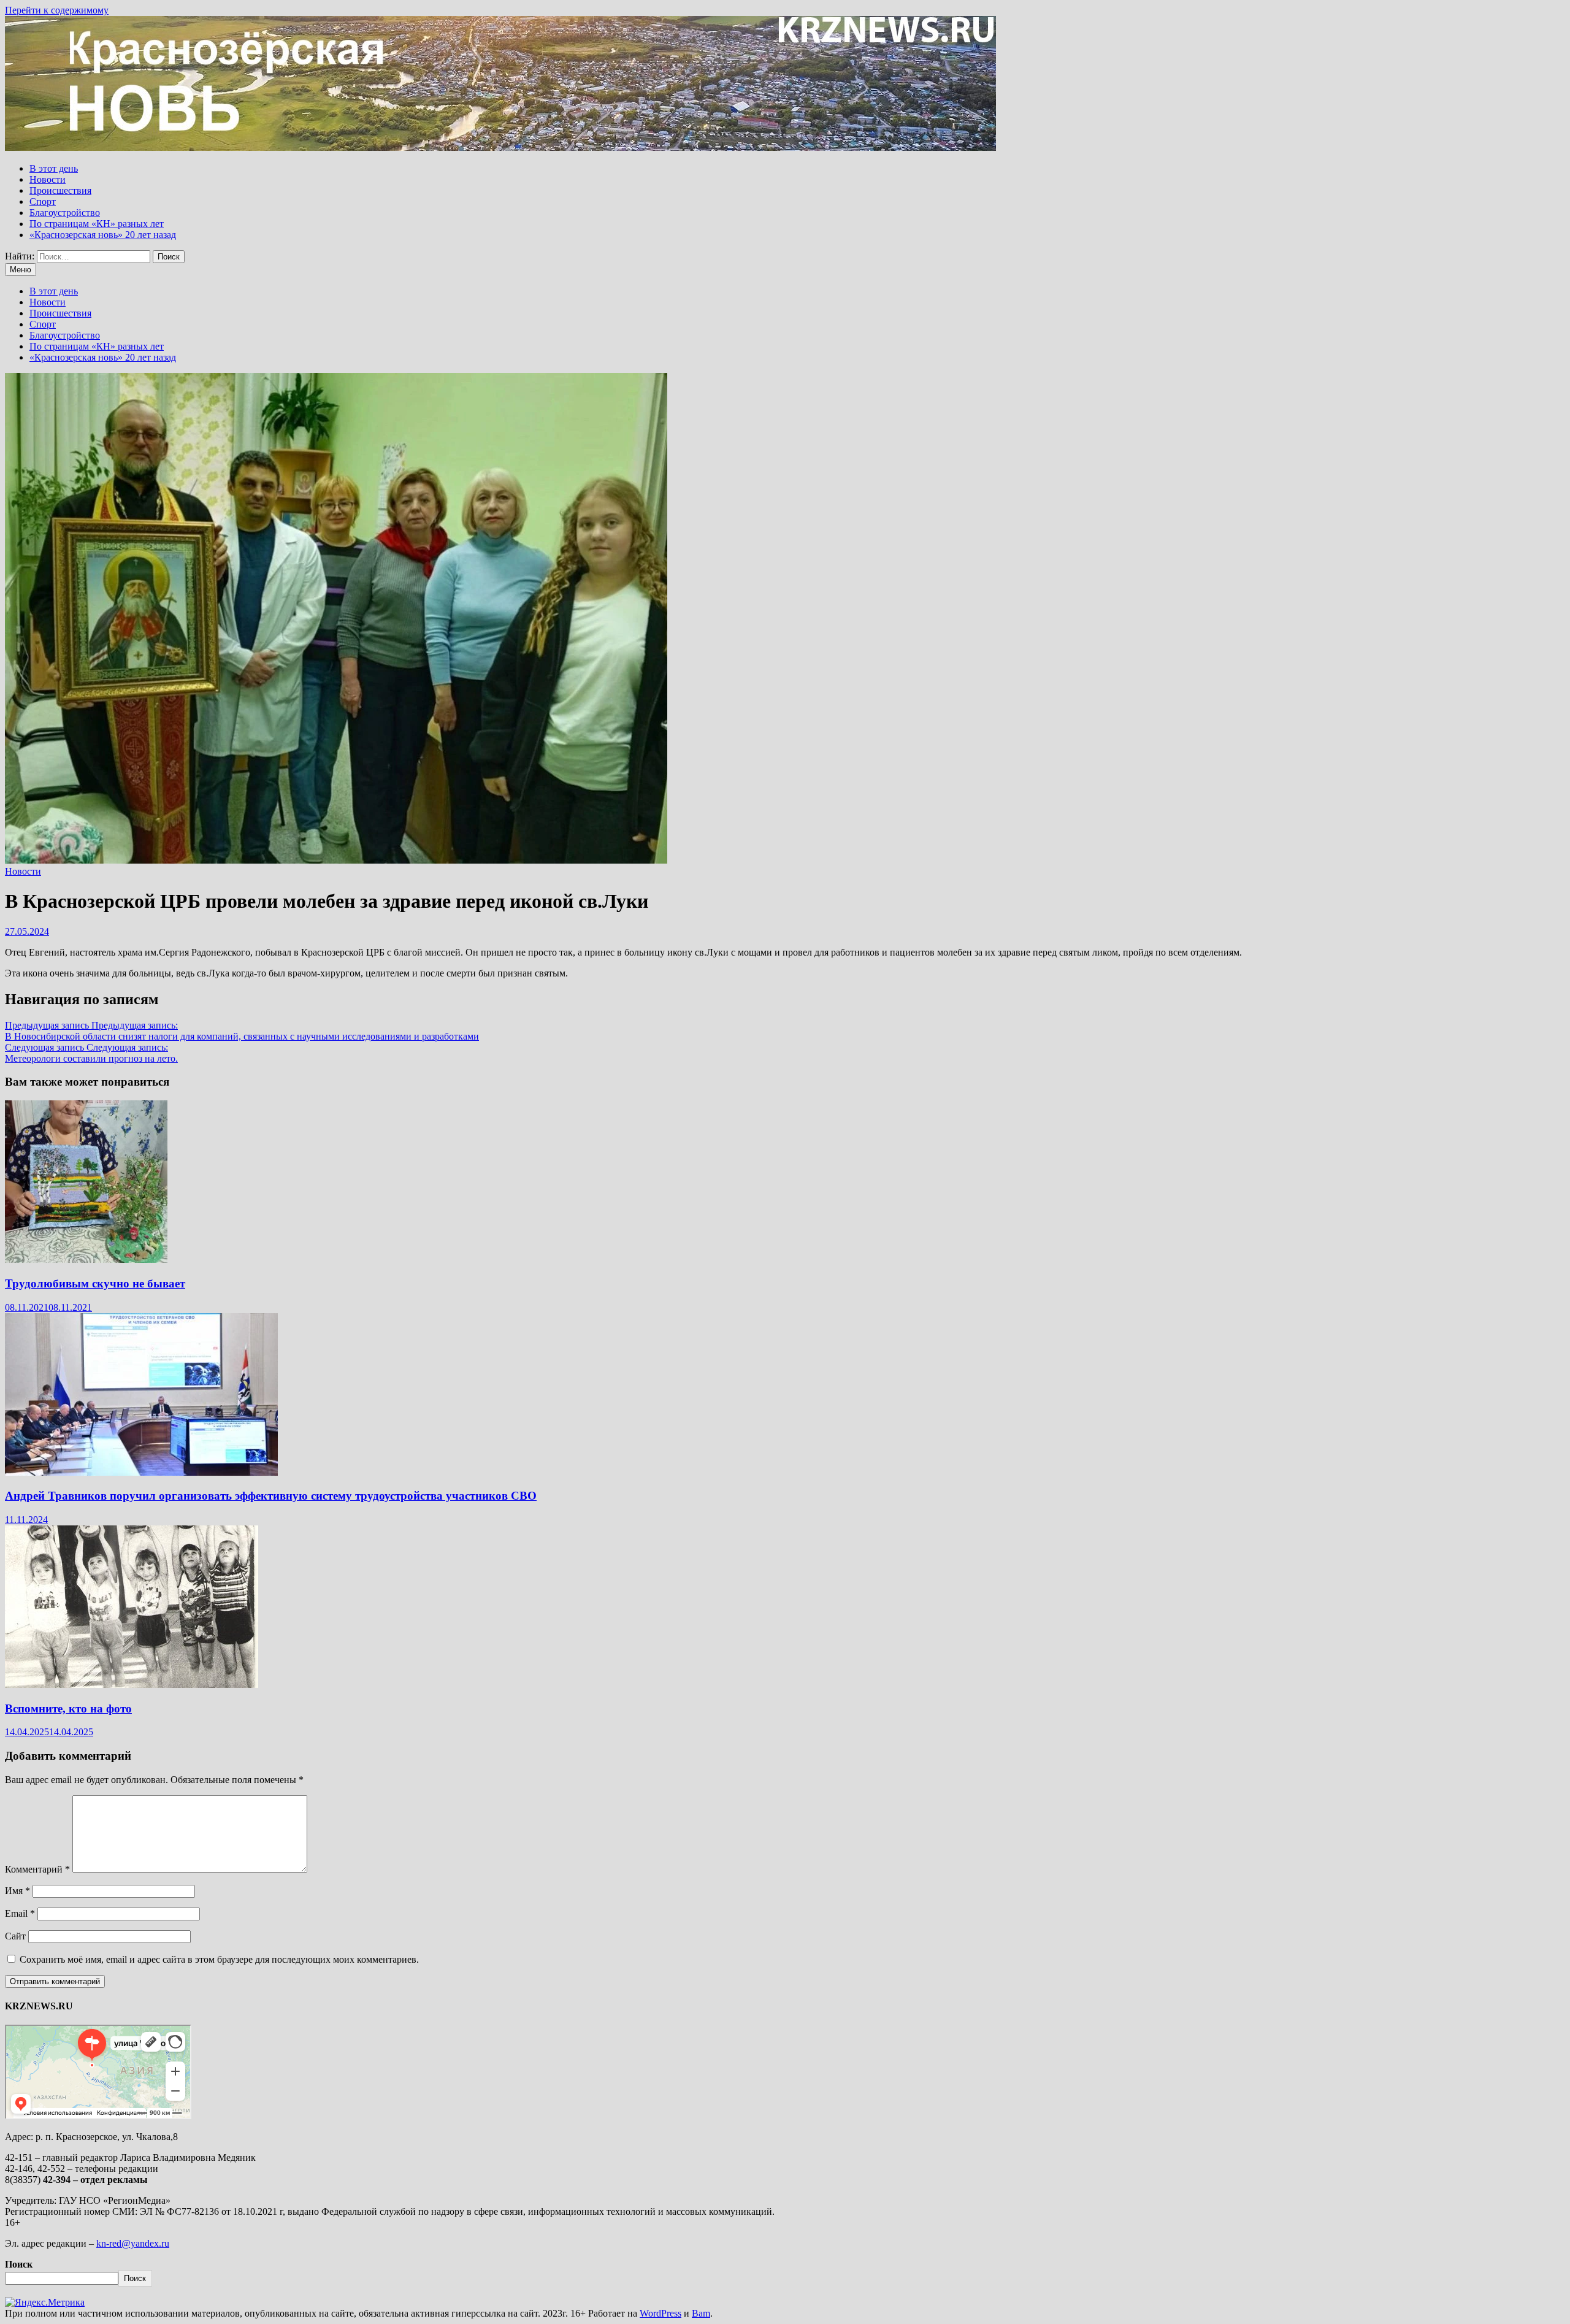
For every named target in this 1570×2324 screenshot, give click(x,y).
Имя (17, 1891)
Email (20, 1913)
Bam (701, 2313)
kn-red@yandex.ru (133, 2243)
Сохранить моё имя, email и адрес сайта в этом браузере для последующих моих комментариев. (219, 1959)
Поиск (19, 2264)
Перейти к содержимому (57, 10)
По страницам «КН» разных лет (97, 224)
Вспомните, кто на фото (68, 1708)
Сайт (15, 1936)
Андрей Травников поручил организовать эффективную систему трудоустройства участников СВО (271, 1496)
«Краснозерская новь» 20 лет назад (103, 235)
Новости (48, 179)
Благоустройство (65, 213)
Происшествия (60, 190)
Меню (21, 270)
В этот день (54, 168)
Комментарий (37, 1869)
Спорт (43, 201)
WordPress (661, 2313)
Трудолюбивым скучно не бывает (95, 1283)
